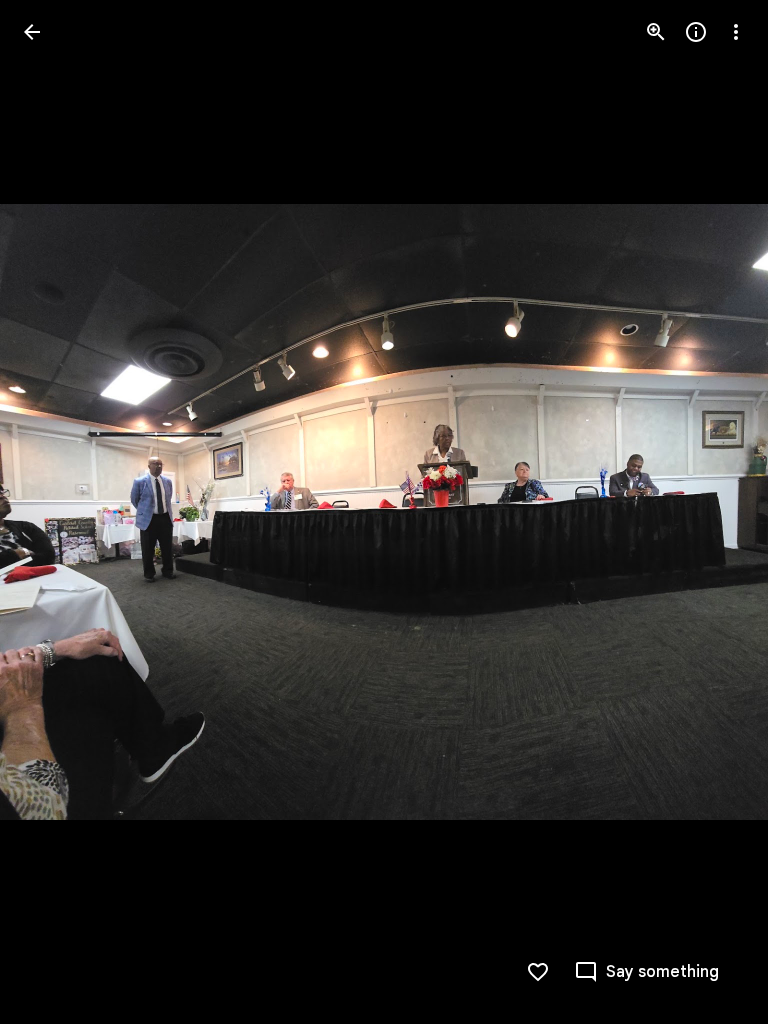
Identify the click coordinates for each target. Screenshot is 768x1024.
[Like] (538, 972)
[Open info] (696, 32)
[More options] (736, 32)
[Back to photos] (32, 32)
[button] (56, 512)
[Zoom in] (656, 32)
